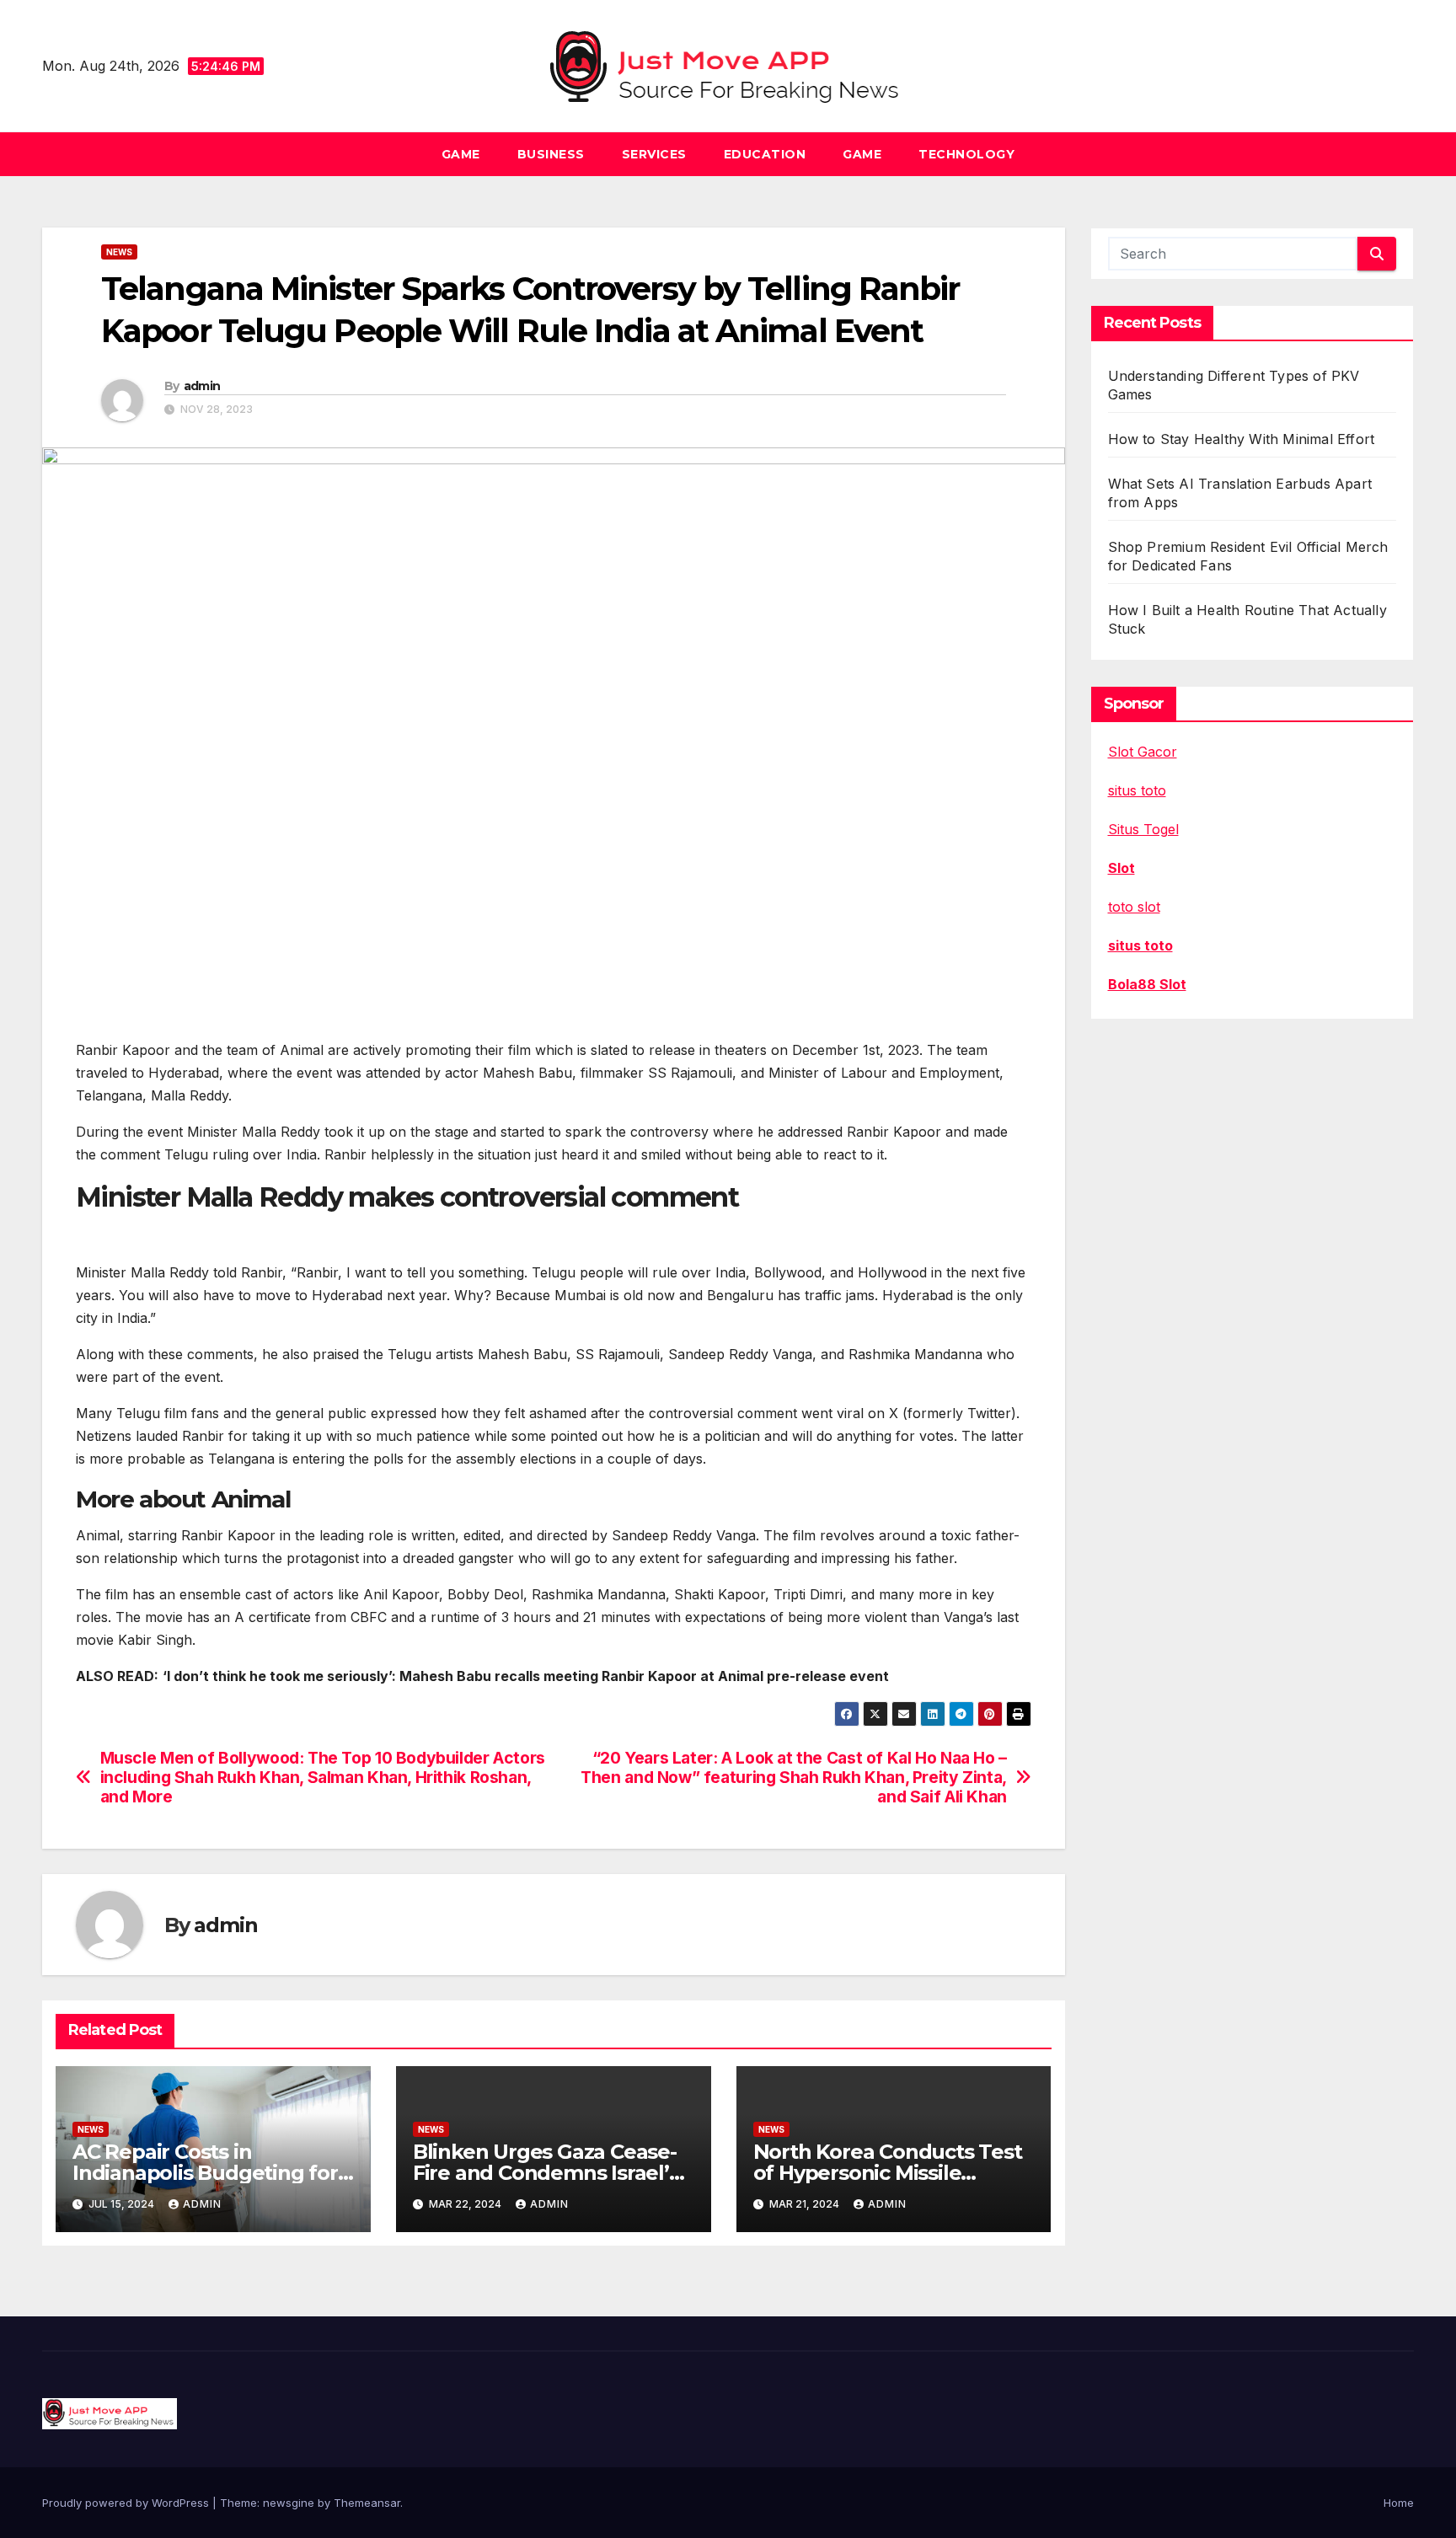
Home (1399, 2503)
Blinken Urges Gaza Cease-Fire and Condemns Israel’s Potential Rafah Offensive (546, 2173)
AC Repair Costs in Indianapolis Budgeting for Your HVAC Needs (205, 2173)
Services (654, 154)
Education (765, 154)
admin (202, 386)
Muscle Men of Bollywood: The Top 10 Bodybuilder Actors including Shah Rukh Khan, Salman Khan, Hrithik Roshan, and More (323, 1778)
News (119, 252)
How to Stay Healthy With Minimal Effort (1242, 439)
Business (551, 154)
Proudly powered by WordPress (127, 2503)
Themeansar (367, 2503)
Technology (966, 154)
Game (461, 154)
